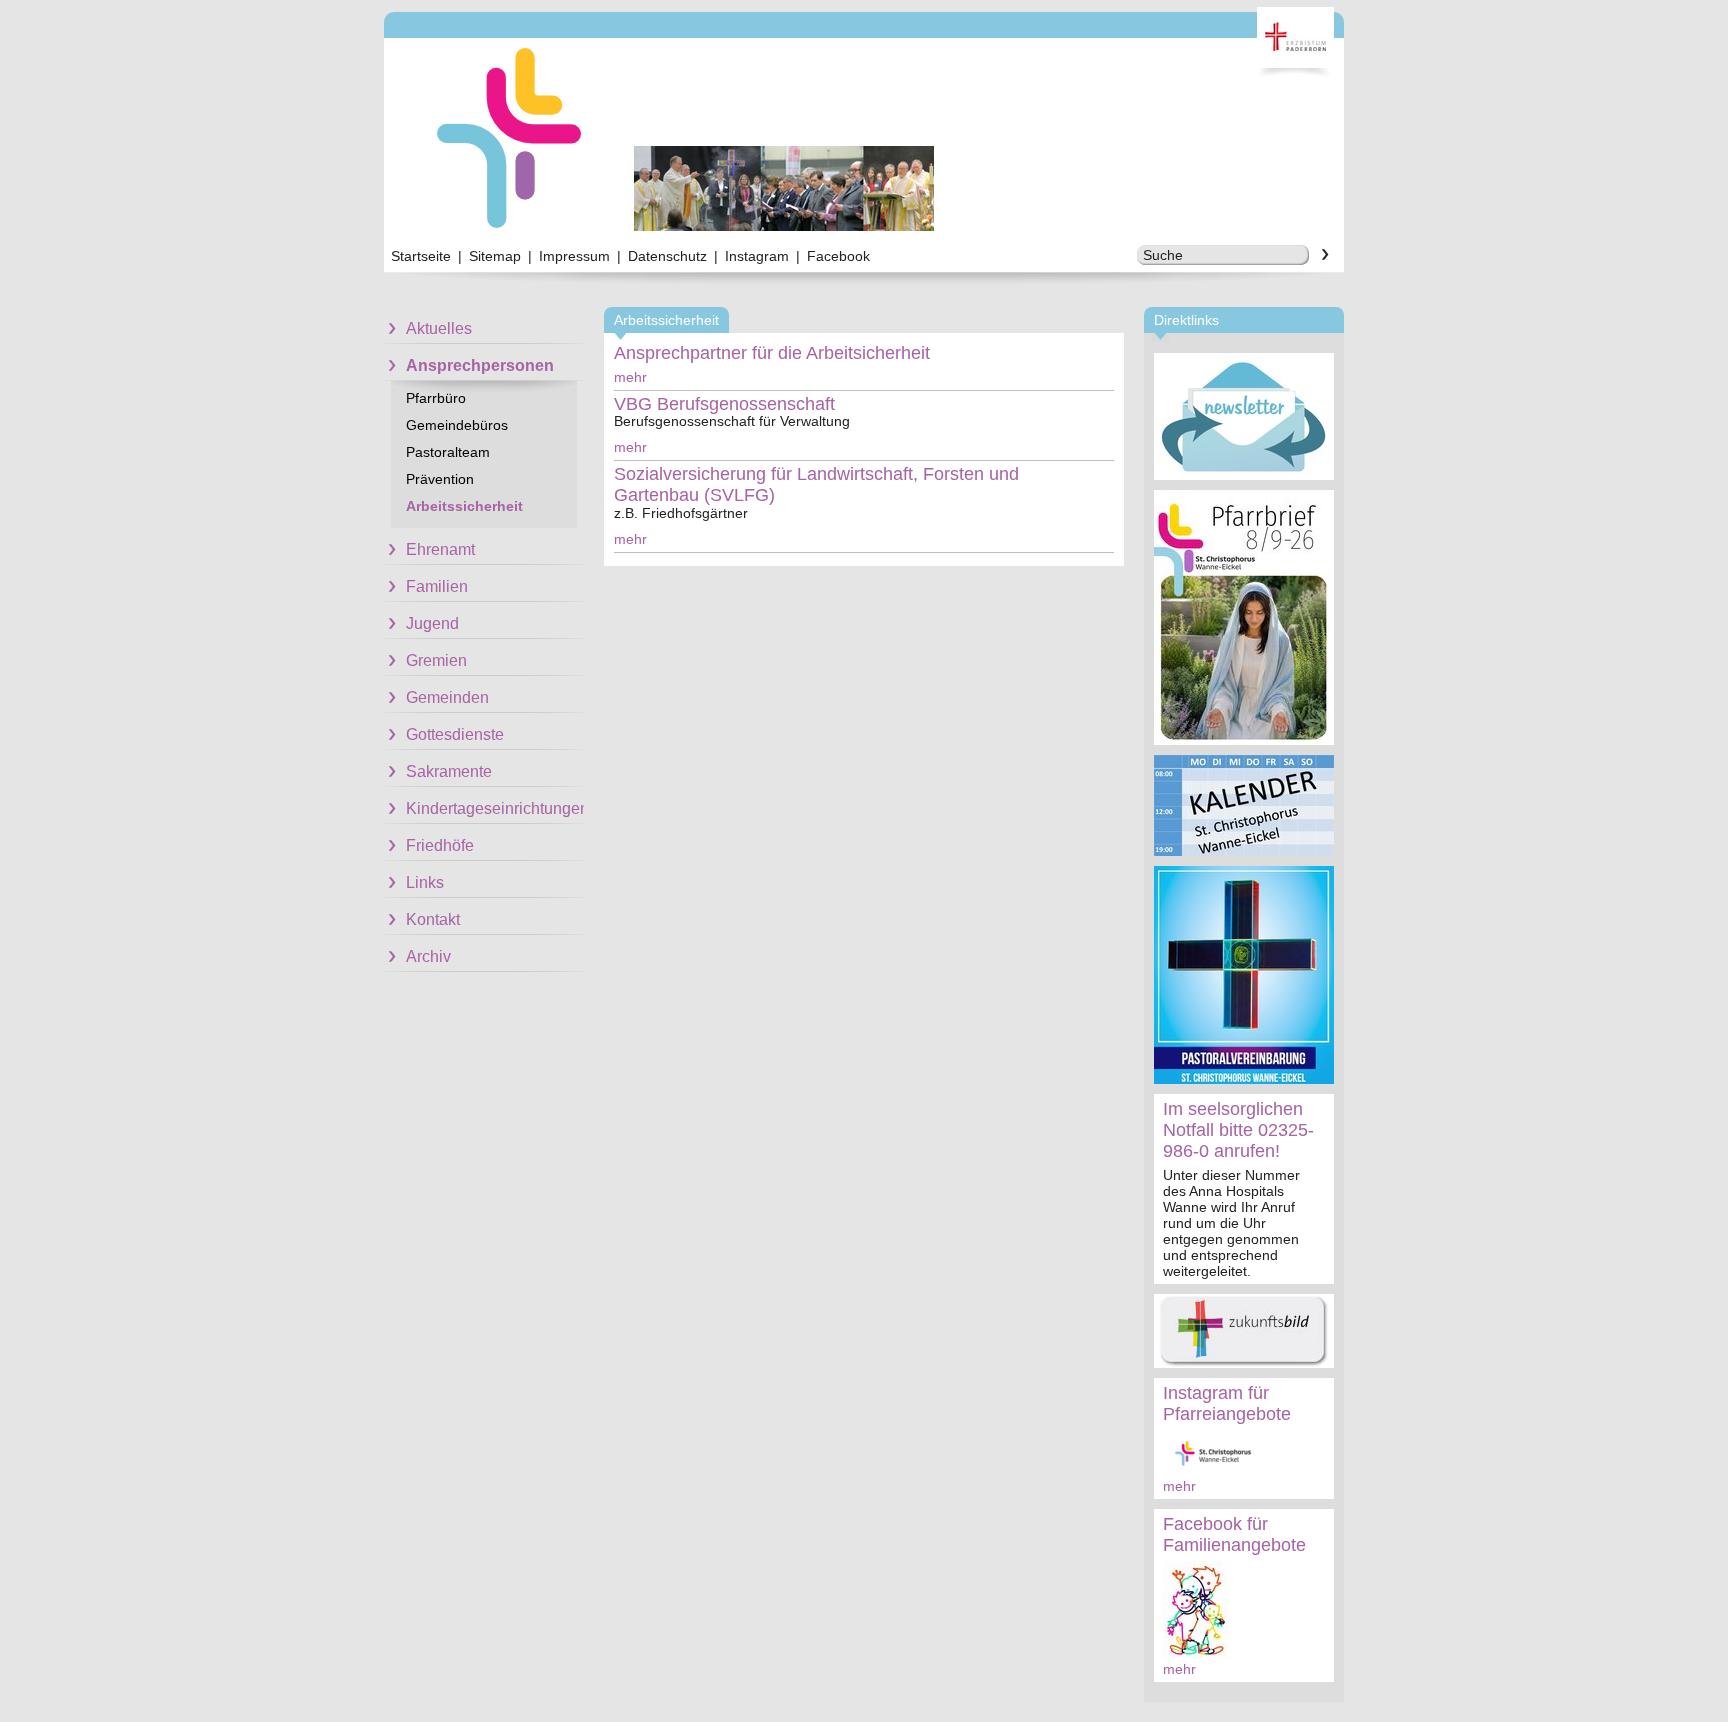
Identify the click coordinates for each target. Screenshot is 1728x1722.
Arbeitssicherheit (464, 506)
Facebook (838, 256)
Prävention (440, 479)
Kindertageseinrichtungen (495, 808)
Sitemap (495, 256)
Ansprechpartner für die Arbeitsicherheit (772, 353)
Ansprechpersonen (480, 365)
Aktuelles (439, 328)
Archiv (428, 956)
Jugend (432, 623)
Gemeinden (447, 697)
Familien (437, 586)
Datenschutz (667, 256)
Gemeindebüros (457, 425)
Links (425, 882)
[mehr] (1244, 416)
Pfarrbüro (436, 398)
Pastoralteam (448, 452)
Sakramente (449, 771)
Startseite (421, 256)
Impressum (574, 256)
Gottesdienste (455, 734)
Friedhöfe (440, 845)
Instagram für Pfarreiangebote (1227, 1403)
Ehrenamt (440, 549)
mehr (1179, 1486)
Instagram (757, 256)
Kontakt (433, 919)
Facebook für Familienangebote (1234, 1534)
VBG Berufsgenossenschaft (724, 404)
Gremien (436, 660)
